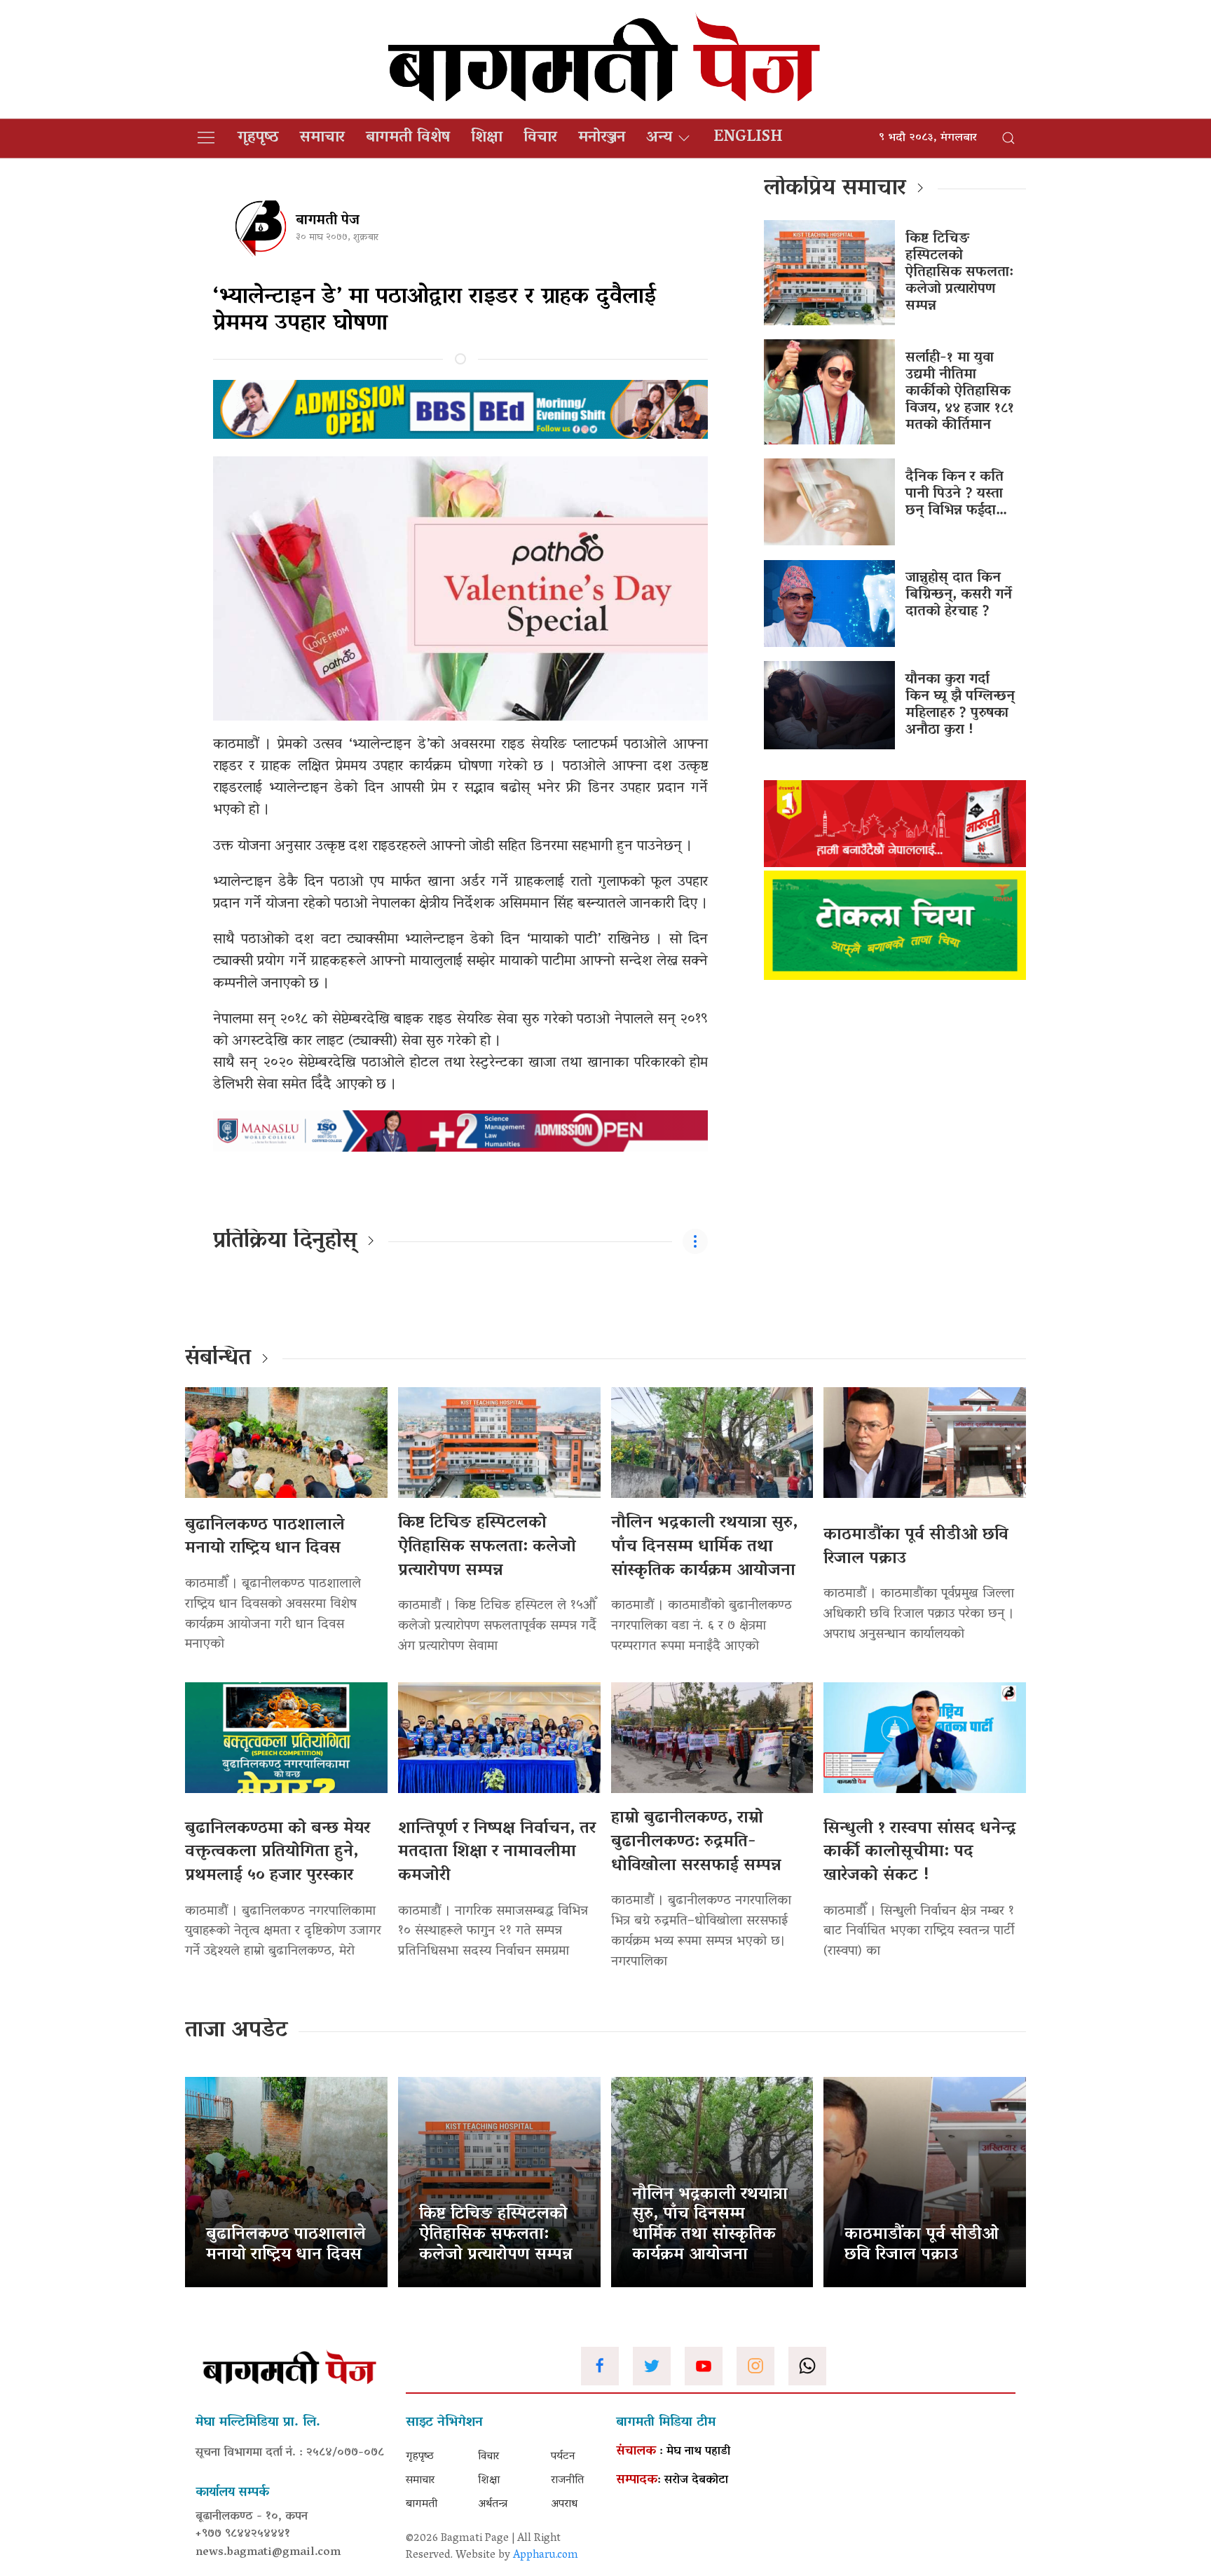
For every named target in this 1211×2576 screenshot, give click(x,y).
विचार (540, 138)
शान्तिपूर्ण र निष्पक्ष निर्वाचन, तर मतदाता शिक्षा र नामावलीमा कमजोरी (497, 1853)
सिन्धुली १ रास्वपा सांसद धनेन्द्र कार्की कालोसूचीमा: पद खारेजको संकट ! (920, 1853)
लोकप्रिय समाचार (835, 189)
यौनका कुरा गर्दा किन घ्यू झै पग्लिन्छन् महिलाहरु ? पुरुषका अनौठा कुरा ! (960, 705)
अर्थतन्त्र (493, 2505)
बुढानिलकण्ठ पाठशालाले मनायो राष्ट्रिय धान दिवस (265, 1538)
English (748, 138)
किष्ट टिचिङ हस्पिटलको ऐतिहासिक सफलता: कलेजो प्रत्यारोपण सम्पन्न (959, 273)
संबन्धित (218, 1359)
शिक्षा (487, 138)
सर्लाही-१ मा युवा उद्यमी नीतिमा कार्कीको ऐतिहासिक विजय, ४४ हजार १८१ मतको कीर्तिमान (960, 392)
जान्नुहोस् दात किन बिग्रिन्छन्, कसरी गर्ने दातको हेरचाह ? (959, 595)
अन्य (659, 138)
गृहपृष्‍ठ (258, 138)
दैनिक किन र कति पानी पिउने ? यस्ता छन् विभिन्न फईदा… (956, 494)
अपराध (564, 2505)
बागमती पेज (328, 221)
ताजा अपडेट (237, 2031)
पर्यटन (563, 2457)
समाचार (322, 138)
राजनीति (567, 2481)
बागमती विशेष (408, 138)
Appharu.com (546, 2556)
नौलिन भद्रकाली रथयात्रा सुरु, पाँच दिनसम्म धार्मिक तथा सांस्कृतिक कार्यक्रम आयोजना (704, 1547)
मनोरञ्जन (602, 138)
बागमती (422, 2505)
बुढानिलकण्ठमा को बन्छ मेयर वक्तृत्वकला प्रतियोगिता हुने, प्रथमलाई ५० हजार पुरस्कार (278, 1853)
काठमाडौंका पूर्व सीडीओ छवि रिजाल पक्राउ (916, 1547)
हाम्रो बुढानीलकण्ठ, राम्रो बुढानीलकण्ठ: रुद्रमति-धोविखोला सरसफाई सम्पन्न (696, 1842)
